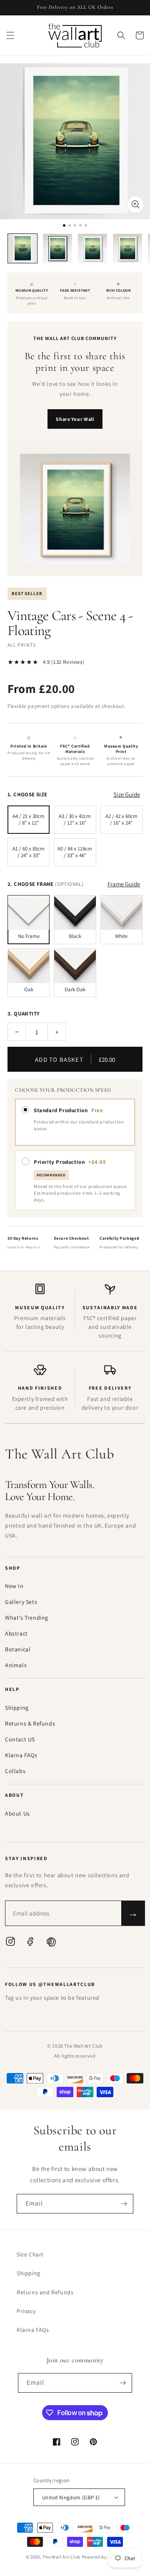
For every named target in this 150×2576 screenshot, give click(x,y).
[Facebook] (30, 1943)
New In (14, 1586)
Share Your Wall (75, 419)
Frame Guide (124, 884)
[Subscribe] (124, 2204)
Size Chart (30, 2254)
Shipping (17, 1708)
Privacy (26, 2311)
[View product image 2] (57, 248)
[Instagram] (10, 1943)
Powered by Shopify (103, 2557)
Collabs (15, 1771)
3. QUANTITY (24, 1014)
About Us (17, 1813)
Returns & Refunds (30, 1723)
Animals (16, 1665)
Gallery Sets (21, 1602)
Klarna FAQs (21, 1755)
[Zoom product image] (135, 205)
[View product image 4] (127, 248)
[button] (10, 35)
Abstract (16, 1633)
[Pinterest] (50, 1943)
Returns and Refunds (45, 2292)
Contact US (20, 1739)
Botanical (18, 1649)
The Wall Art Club (61, 2557)
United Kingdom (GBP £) (71, 2497)
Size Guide (127, 794)
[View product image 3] (92, 248)
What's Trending (27, 1618)
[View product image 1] (22, 248)
